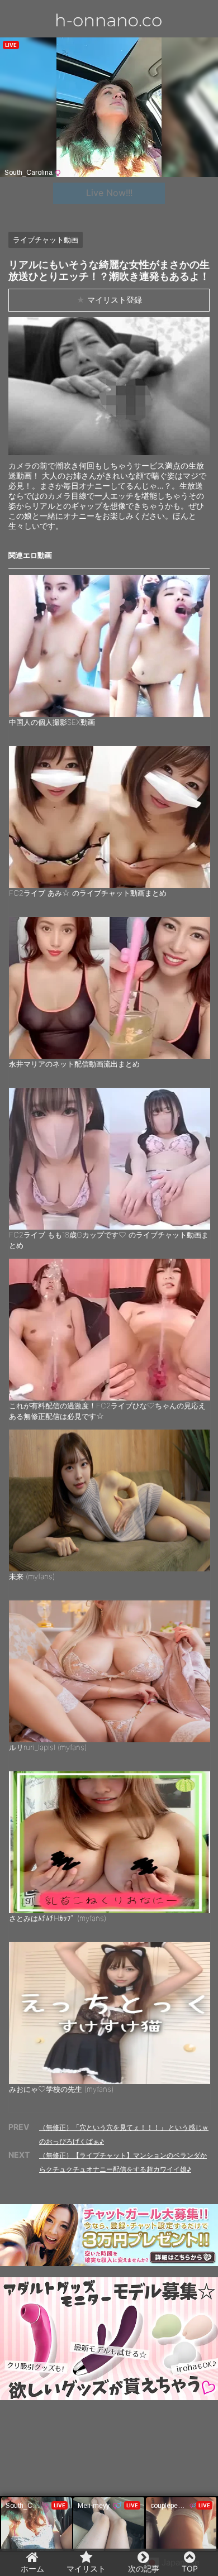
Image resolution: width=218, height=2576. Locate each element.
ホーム (32, 2568)
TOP (190, 2568)
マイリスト (86, 2568)
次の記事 (144, 2568)
